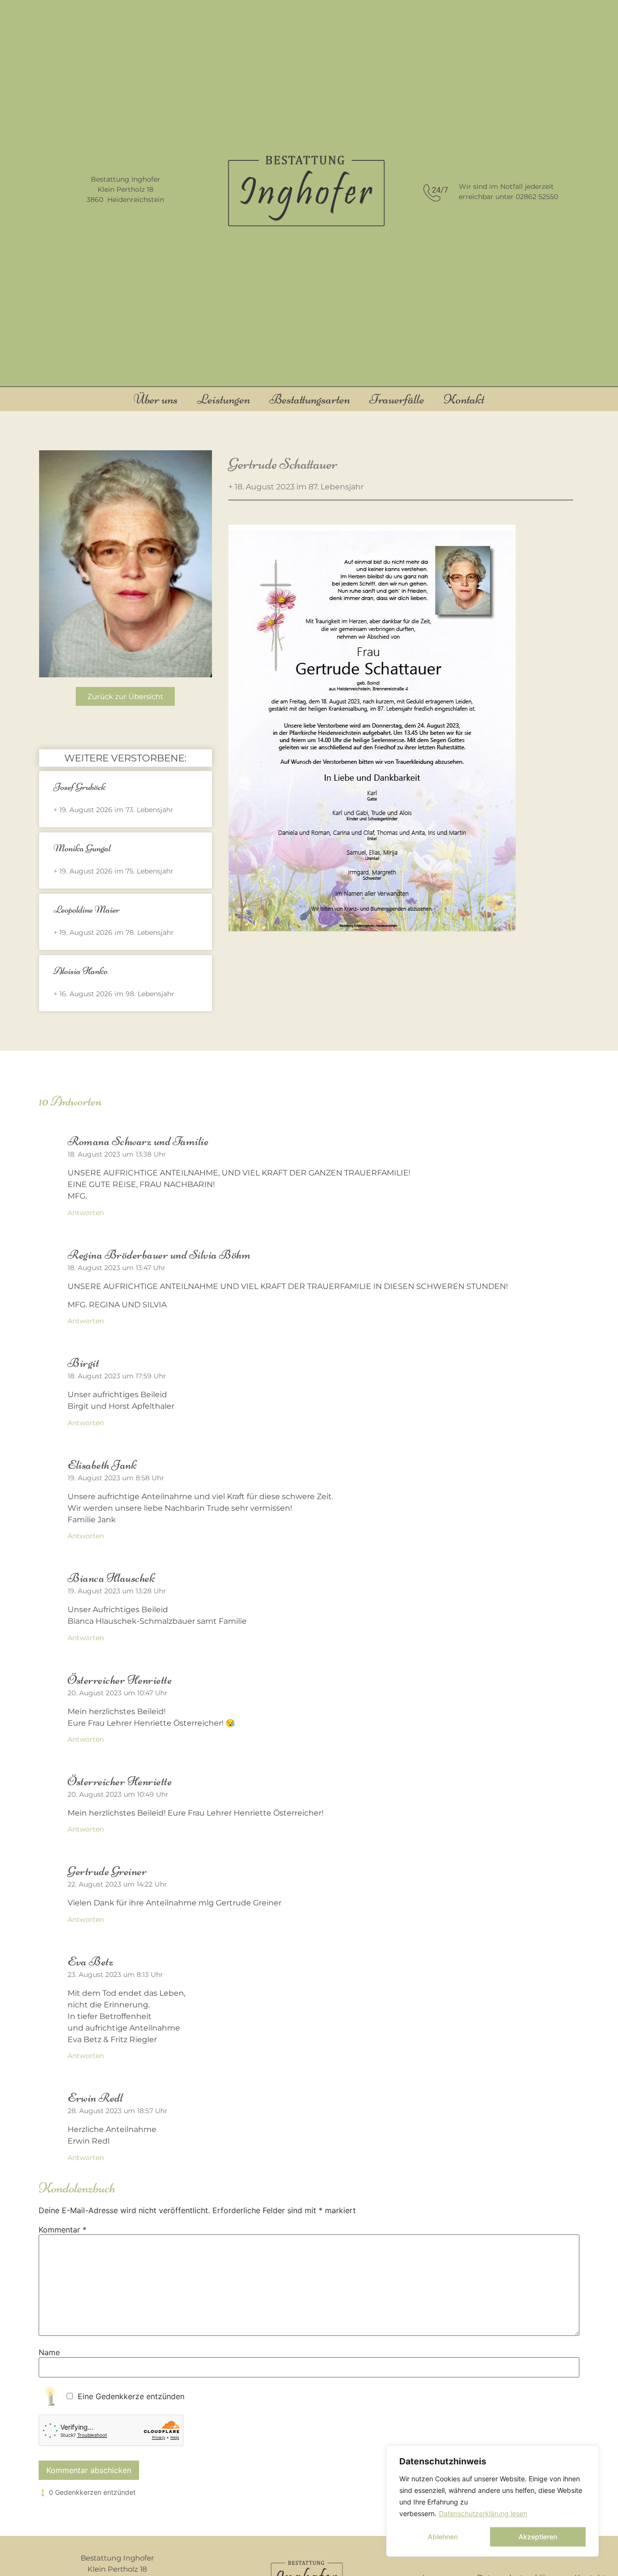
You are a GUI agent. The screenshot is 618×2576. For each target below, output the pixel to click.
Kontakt (464, 399)
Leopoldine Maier (87, 909)
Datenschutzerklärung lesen (483, 2513)
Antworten (86, 1213)
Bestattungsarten (310, 399)
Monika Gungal (82, 848)
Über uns (156, 399)
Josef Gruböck (80, 787)
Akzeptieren (538, 2537)
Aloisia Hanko (81, 971)
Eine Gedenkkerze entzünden (131, 2396)
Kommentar (63, 2230)
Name (49, 2352)
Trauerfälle (397, 399)
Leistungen (224, 399)
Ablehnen (443, 2537)
